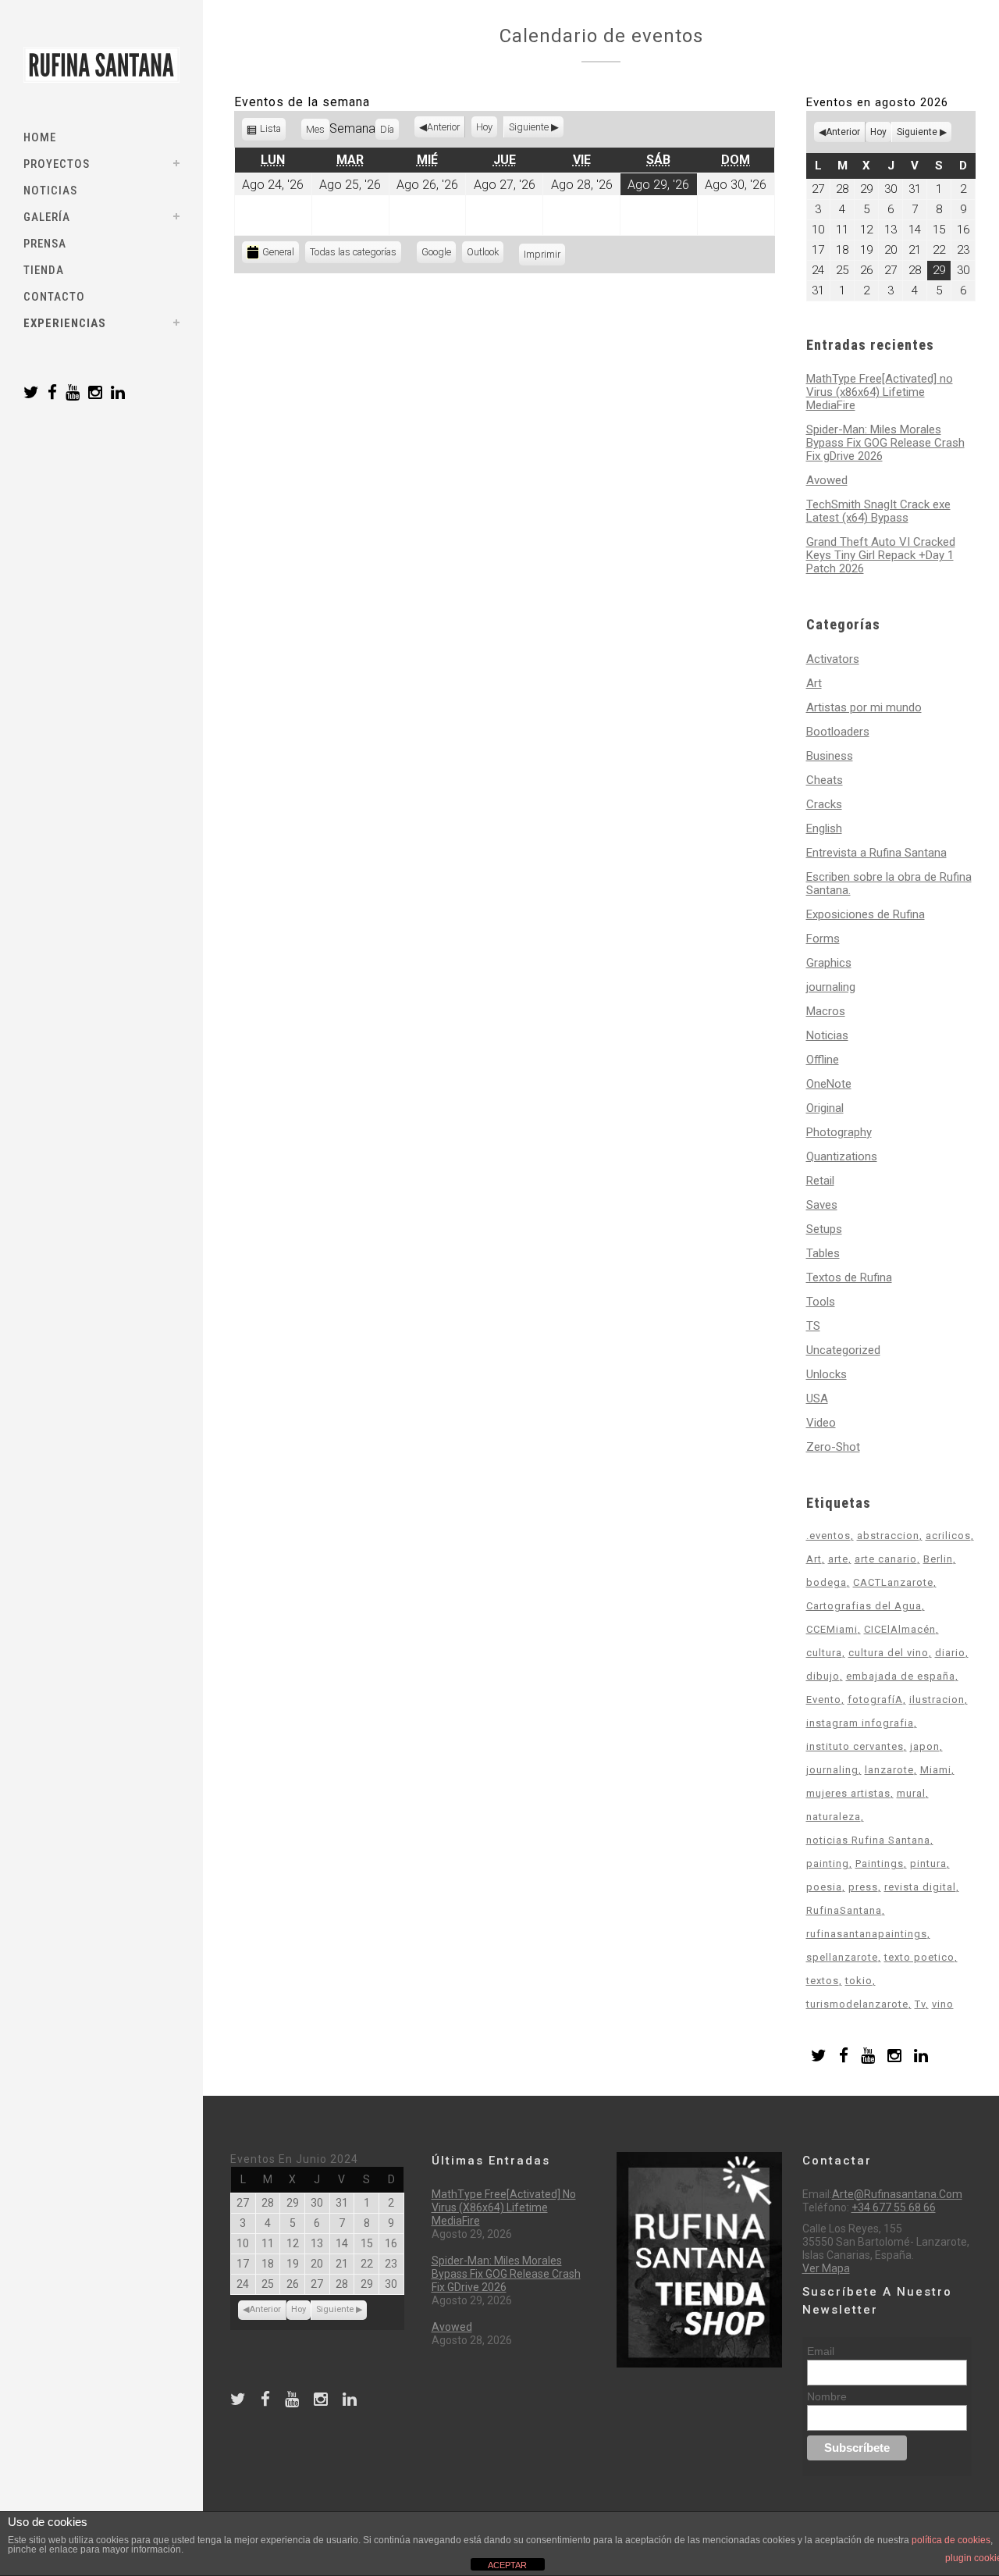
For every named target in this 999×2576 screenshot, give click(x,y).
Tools (821, 1302)
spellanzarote (842, 1957)
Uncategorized (843, 1350)
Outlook (485, 254)
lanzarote (889, 1770)
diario (950, 1653)
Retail (820, 1181)
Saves (822, 1205)
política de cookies (951, 2540)
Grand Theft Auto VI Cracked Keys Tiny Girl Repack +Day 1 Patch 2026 (881, 555)
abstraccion (888, 1536)
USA (817, 1398)
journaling (831, 987)
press (863, 1887)
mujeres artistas (848, 1793)
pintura (928, 1863)
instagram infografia (860, 1723)
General (278, 252)
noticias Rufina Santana (868, 1840)
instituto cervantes (855, 1746)
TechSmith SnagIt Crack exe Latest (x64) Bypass (878, 511)
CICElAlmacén (900, 1629)
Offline (823, 1060)
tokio (859, 1981)
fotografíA (875, 1700)
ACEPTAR (507, 2565)
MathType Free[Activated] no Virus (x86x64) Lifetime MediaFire (880, 392)
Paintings (880, 1863)
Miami (936, 1770)
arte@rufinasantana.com (897, 2194)
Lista (271, 132)
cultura (824, 1653)
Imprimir (544, 254)
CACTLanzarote (893, 1582)
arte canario (886, 1559)
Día (387, 129)
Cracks (824, 804)
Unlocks (827, 1374)
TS (813, 1326)
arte (838, 1559)
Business (830, 756)
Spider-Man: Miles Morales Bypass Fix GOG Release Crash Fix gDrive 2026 (885, 443)
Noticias (827, 1035)
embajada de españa (901, 1676)
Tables (823, 1253)
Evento (824, 1700)
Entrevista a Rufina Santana (876, 853)
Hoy (484, 127)
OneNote (829, 1084)
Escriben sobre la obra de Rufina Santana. (889, 884)
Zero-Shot (833, 1447)
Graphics (829, 963)
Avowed (827, 480)
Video (821, 1423)
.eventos (828, 1536)
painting (828, 1863)
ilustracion (937, 1700)
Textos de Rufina (849, 1277)
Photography (839, 1132)
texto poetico (919, 1957)
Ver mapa (826, 2268)
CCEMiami (832, 1629)
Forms (823, 939)
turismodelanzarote (857, 2004)
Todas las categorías (353, 252)
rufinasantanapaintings (867, 1934)
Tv (920, 2004)
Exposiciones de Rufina (866, 914)
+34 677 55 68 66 (894, 2207)
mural (911, 1793)
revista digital (920, 1887)
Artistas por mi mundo (864, 707)
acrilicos (948, 1536)
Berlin (938, 1559)
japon (925, 1746)
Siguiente (529, 127)
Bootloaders (838, 732)
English (824, 828)
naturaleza (834, 1817)
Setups (824, 1229)
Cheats (825, 780)
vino (943, 2004)
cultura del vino (889, 1653)
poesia (824, 1887)
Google (439, 254)
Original (825, 1108)
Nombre (827, 2396)
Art (814, 683)
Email (821, 2351)
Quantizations (842, 1156)
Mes (315, 129)
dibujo (823, 1676)
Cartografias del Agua (864, 1606)
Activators (833, 659)
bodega (827, 1582)
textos (823, 1981)
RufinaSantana (844, 1910)
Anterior (443, 127)
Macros (826, 1011)
